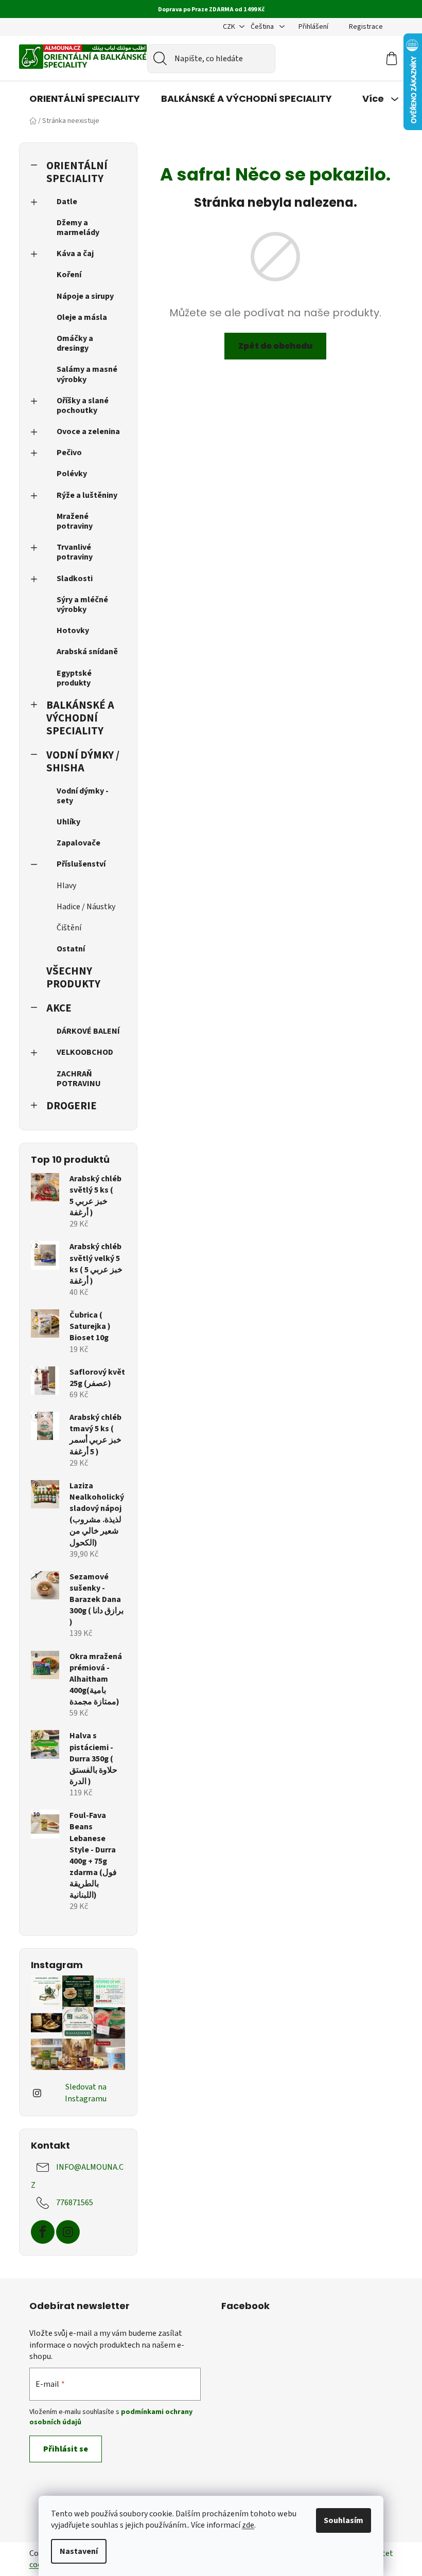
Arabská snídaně (87, 652)
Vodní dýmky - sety (83, 796)
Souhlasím (344, 2520)
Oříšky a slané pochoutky (83, 406)
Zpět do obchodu (275, 346)
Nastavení (79, 2551)
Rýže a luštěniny (87, 495)
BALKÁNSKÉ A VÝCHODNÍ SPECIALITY (80, 718)
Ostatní (71, 949)
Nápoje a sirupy (85, 296)
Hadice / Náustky (86, 907)
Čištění (69, 928)
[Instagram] (68, 2232)
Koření (69, 275)
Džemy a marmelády (78, 228)
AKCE (59, 1008)
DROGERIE (72, 1106)
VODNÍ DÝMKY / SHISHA (83, 762)
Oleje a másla (82, 317)
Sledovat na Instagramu (86, 2093)
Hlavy (66, 886)
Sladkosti (75, 579)
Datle (67, 202)
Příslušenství (81, 864)
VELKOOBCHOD (85, 1052)
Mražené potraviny (75, 521)
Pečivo (69, 453)
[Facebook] (43, 2232)
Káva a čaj (75, 254)
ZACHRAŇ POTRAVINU (79, 1079)
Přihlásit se (66, 2449)
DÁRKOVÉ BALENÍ (88, 1031)
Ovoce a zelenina (88, 431)
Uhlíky (68, 822)
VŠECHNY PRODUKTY (73, 978)
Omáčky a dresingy (75, 343)
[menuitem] (85, 99)
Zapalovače (78, 843)
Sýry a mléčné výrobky (82, 605)
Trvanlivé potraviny (75, 552)
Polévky (72, 474)
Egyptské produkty (74, 678)
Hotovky (73, 631)
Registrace (366, 27)
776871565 (75, 2202)
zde (248, 2525)
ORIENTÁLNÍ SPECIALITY (77, 172)
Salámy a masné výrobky (87, 374)
